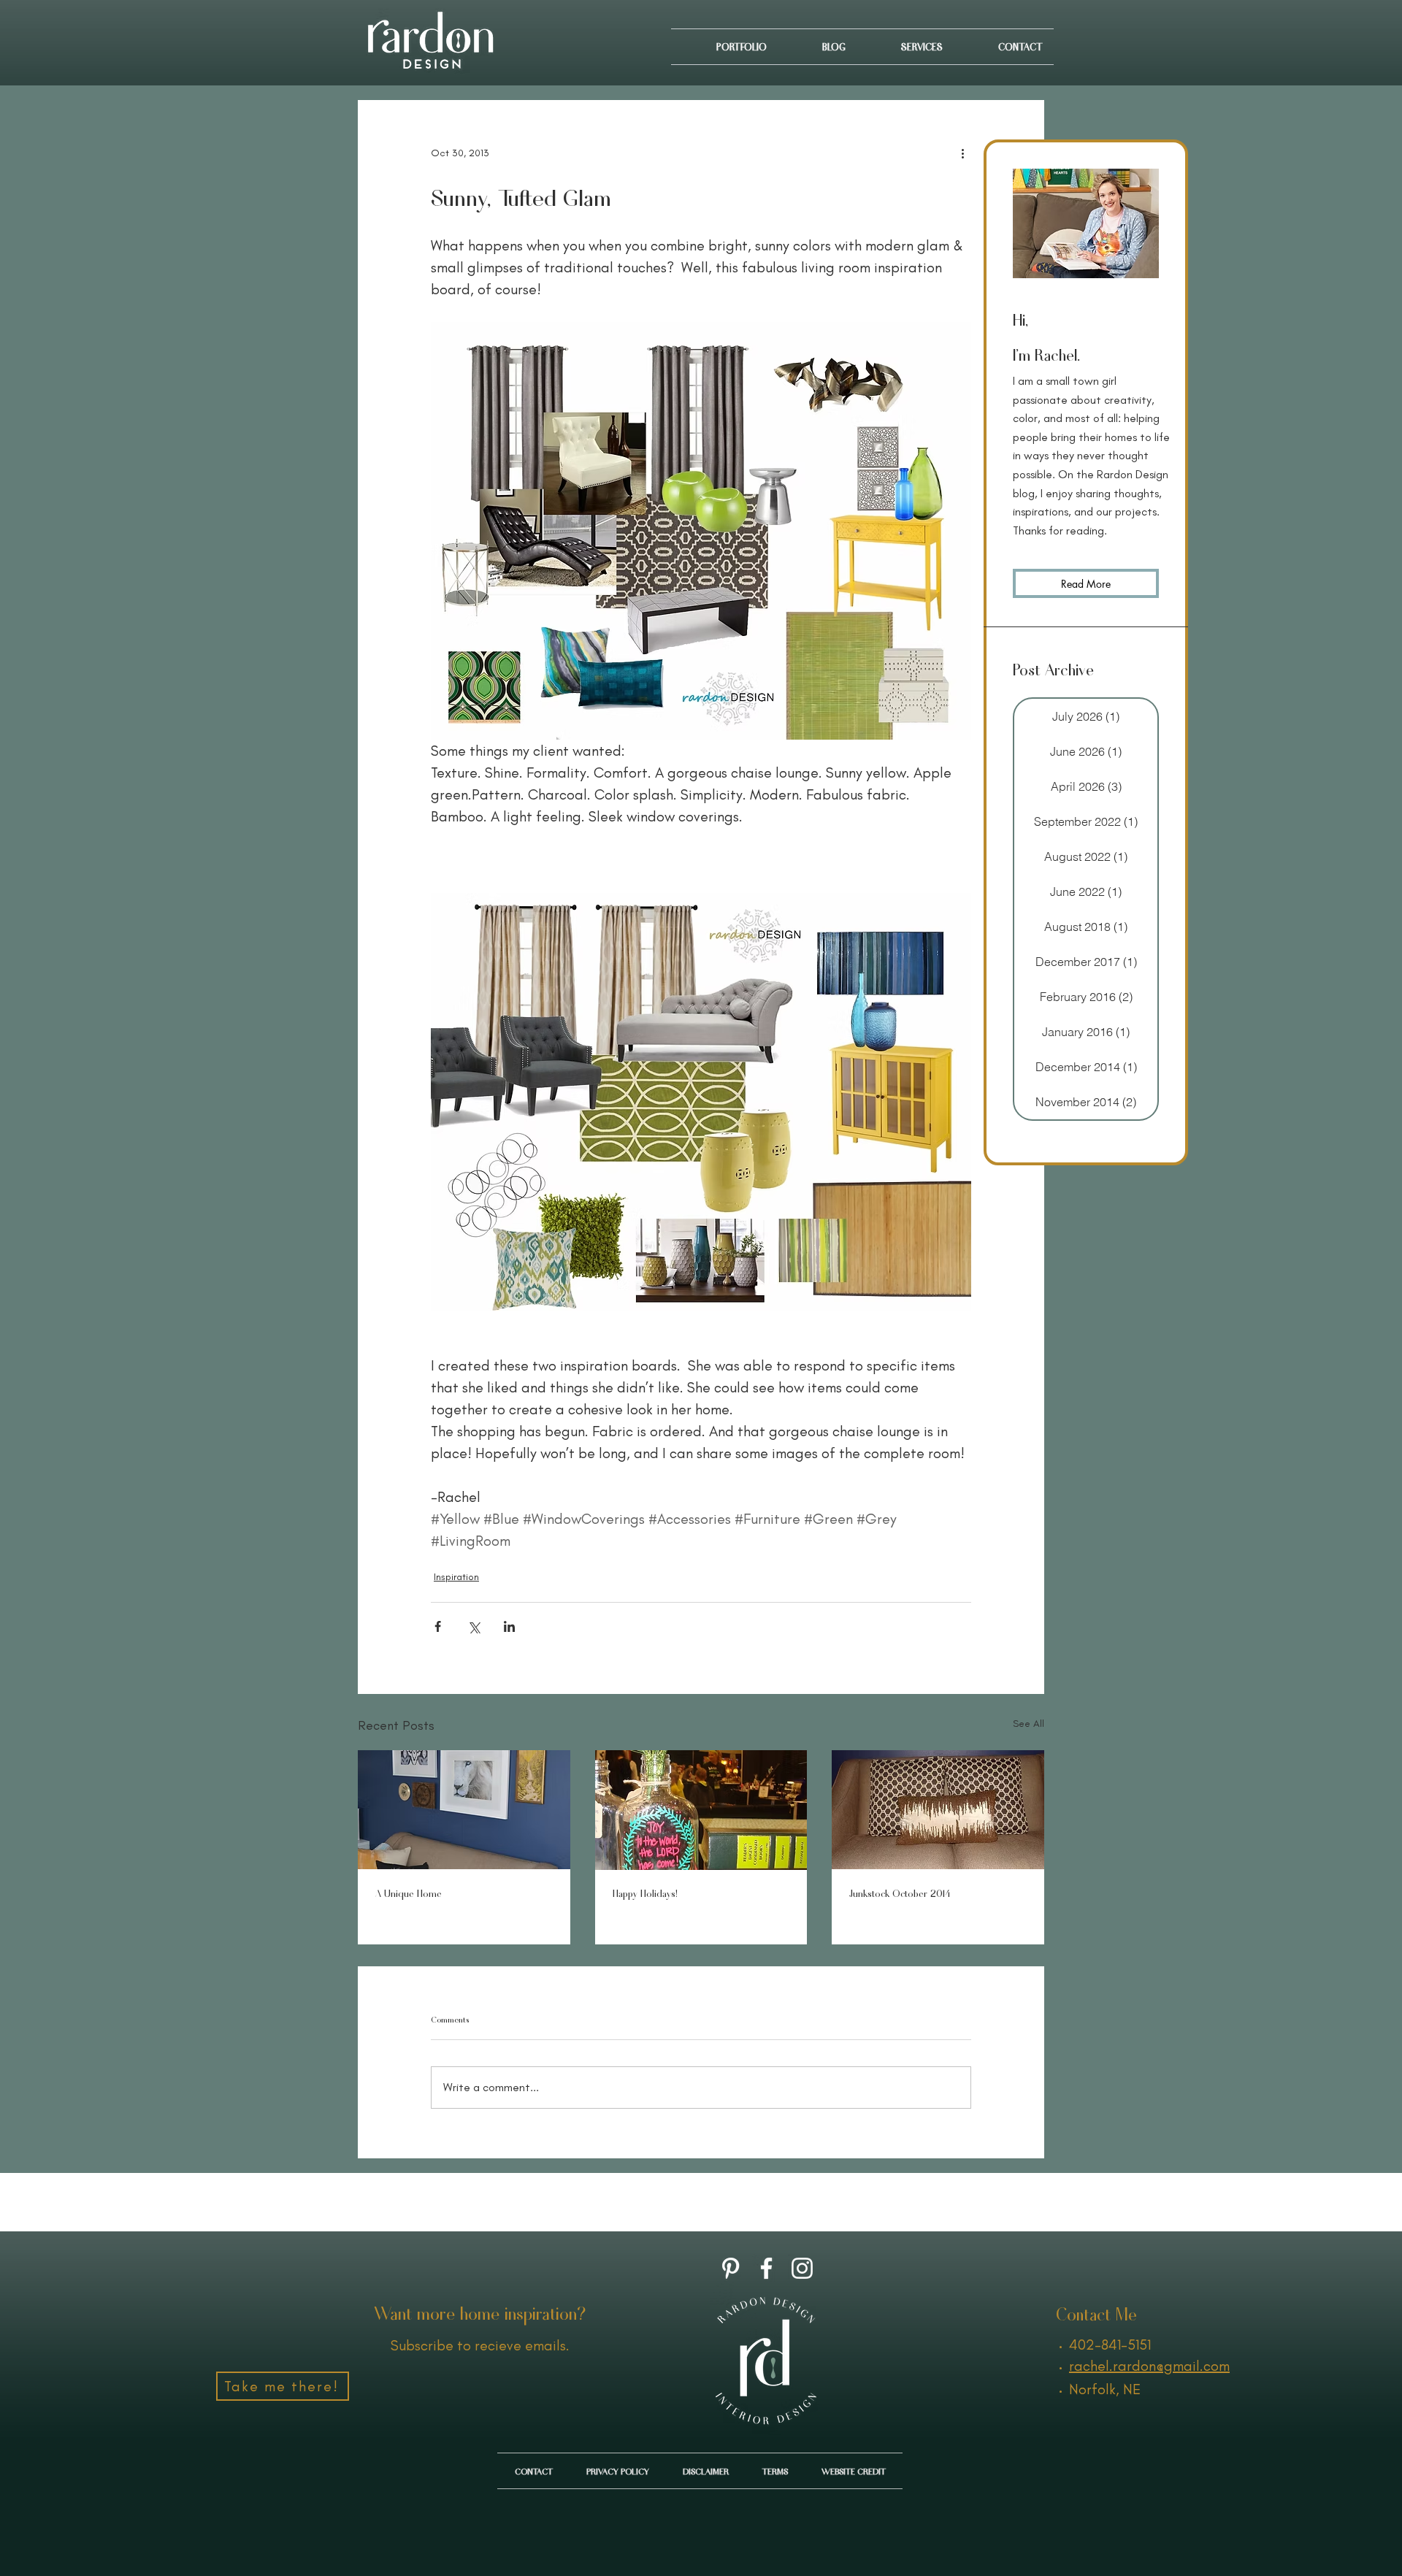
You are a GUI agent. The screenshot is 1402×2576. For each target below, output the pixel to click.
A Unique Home (409, 1893)
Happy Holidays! (645, 1893)
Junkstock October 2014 (900, 1893)
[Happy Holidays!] (701, 1810)
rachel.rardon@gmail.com (1149, 2366)
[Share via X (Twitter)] (474, 1626)
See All (1028, 1724)
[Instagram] (802, 2268)
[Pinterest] (731, 2268)
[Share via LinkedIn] (509, 1626)
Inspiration (456, 1577)
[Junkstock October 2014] (938, 1810)
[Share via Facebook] (438, 1626)
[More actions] (962, 153)
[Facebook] (766, 2268)
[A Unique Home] (464, 1810)
